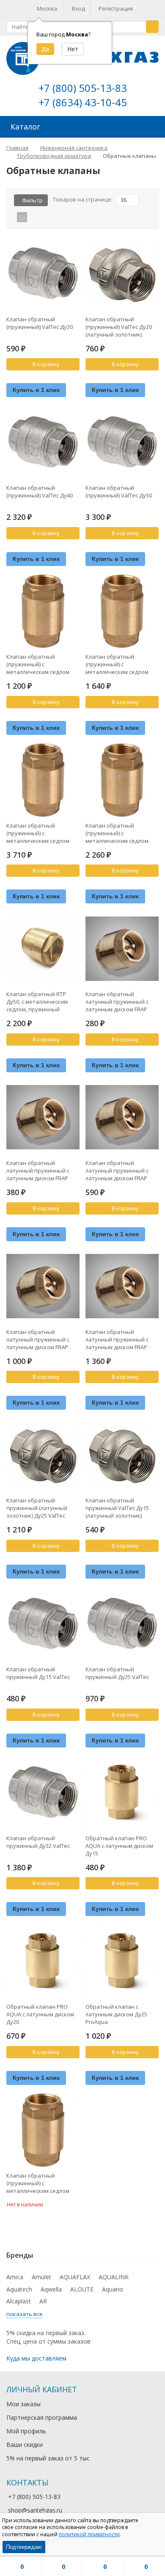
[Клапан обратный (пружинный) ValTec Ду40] (43, 442)
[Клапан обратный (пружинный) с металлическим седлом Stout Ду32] (43, 780)
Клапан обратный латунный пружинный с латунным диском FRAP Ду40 (117, 1339)
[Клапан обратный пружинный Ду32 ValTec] (43, 1793)
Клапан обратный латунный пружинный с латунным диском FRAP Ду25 (117, 1171)
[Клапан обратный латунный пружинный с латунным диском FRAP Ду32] (43, 1286)
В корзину (46, 364)
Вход (78, 8)
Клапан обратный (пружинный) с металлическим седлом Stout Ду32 (38, 833)
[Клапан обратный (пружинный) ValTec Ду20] (43, 274)
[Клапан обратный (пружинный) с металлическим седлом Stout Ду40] (43, 2130)
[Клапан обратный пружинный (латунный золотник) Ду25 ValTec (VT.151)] (43, 1455)
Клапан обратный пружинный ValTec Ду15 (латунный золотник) (117, 1508)
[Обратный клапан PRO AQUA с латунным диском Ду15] (122, 1793)
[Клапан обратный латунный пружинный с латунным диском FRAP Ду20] (43, 1117)
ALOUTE (82, 2289)
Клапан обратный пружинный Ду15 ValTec (38, 1673)
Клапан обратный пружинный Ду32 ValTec (38, 1842)
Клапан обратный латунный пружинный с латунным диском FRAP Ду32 (38, 1339)
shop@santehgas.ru (35, 2510)
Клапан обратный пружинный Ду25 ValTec (117, 1673)
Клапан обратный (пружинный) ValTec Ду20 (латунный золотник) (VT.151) (119, 327)
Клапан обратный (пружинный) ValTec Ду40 (40, 491)
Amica (15, 2277)
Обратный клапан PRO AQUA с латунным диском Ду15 (119, 1846)
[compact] (48, 217)
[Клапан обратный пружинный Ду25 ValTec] (122, 1624)
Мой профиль (26, 2431)
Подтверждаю (24, 2547)
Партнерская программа (42, 2417)
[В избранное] (74, 378)
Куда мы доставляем (36, 2358)
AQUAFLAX (75, 2277)
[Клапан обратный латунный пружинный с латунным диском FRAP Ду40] (122, 1286)
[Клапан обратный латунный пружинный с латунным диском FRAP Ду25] (122, 1117)
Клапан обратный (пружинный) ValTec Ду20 (40, 323)
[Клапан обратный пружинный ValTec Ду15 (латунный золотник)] (122, 1455)
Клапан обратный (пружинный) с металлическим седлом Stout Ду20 (117, 664)
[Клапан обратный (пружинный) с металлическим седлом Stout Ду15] (43, 611)
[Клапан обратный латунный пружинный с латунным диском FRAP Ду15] (122, 948)
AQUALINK (114, 2277)
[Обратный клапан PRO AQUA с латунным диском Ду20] (43, 1961)
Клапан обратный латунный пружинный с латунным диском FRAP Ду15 (117, 1002)
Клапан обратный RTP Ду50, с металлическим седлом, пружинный (37, 1002)
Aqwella (51, 2289)
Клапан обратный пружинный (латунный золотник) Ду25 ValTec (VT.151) (37, 1508)
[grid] (22, 217)
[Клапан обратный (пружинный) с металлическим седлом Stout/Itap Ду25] (122, 780)
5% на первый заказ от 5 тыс (48, 2458)
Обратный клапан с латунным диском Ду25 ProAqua (116, 2014)
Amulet (41, 2277)
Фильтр (32, 200)
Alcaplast (19, 2301)
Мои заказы (23, 2404)
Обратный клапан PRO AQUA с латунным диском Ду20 (40, 2014)
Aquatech (19, 2289)
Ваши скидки (25, 2445)
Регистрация (116, 8)
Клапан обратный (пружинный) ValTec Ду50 (119, 491)
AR (43, 2301)
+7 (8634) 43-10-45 (83, 102)
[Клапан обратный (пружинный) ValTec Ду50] (122, 442)
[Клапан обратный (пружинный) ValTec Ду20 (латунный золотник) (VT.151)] (122, 274)
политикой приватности (89, 2534)
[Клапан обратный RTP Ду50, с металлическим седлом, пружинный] (43, 948)
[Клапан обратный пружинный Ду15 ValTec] (43, 1624)
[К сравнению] (62, 378)
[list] (35, 217)
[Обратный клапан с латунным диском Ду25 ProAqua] (122, 1961)
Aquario (113, 2289)
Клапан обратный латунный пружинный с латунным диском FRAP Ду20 (38, 1171)
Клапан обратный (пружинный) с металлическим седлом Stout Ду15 (38, 664)
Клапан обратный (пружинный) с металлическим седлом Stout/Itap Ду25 (117, 833)
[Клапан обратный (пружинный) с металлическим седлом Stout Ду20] (122, 611)
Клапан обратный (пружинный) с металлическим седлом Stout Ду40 (38, 2183)
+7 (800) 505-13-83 (83, 88)
